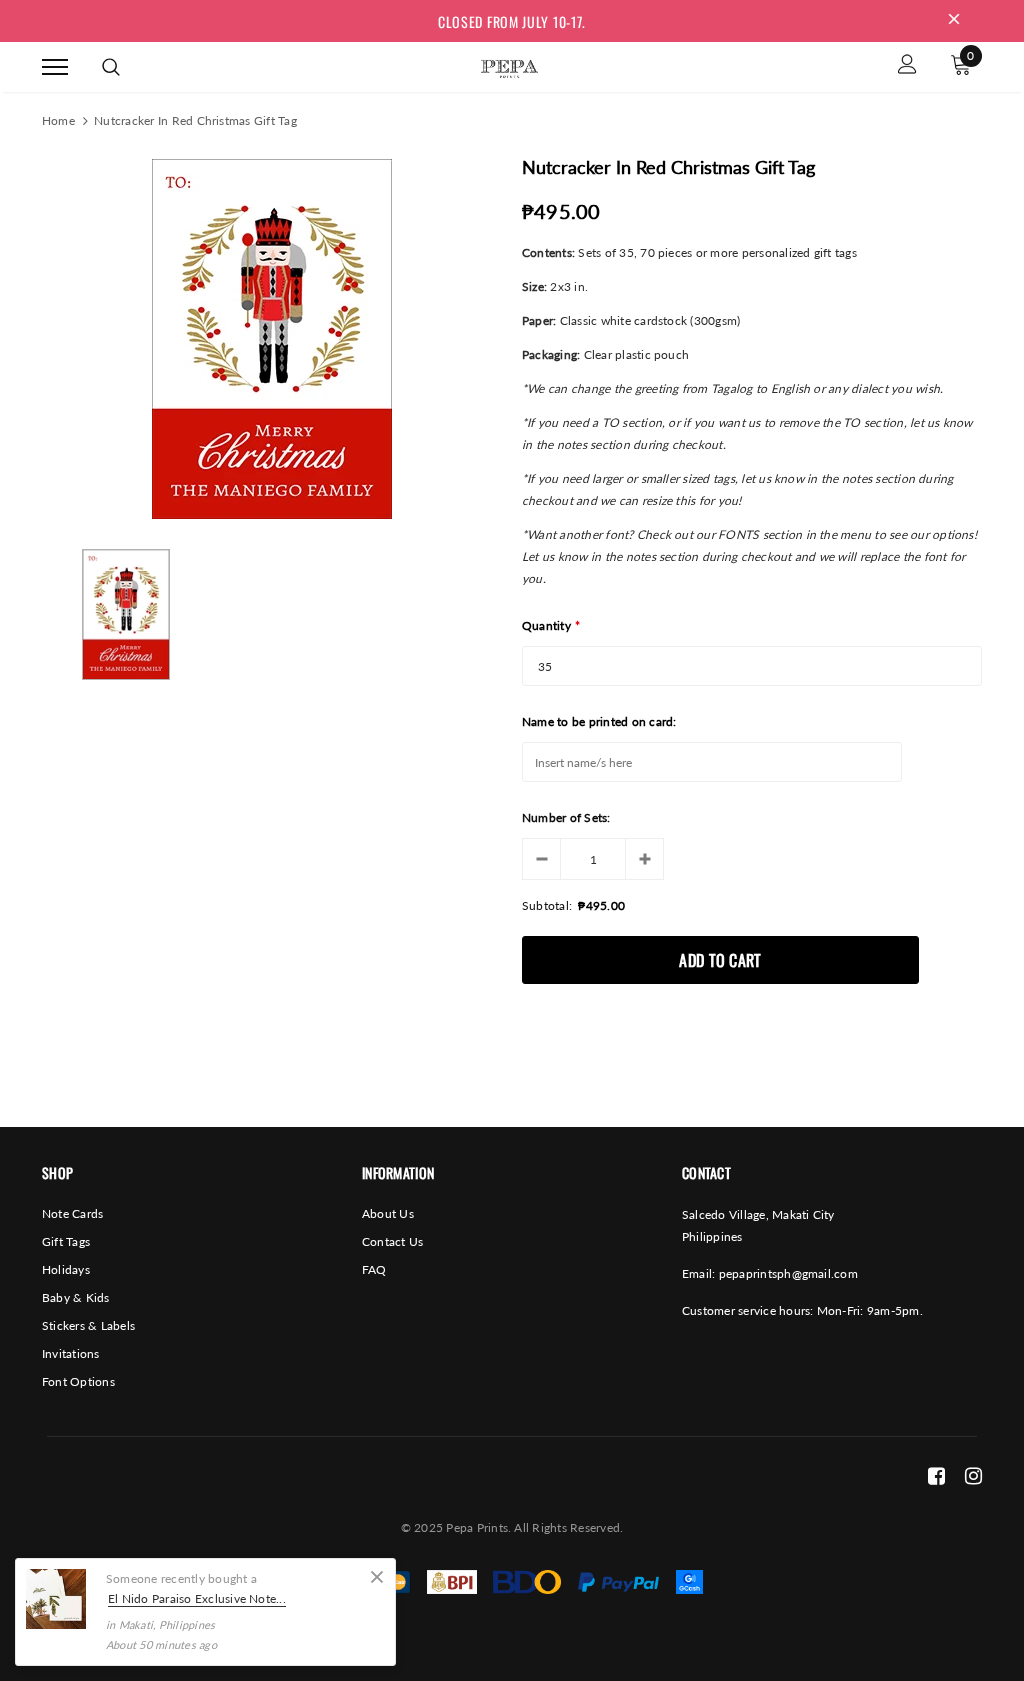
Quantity (551, 625)
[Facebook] (936, 1475)
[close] (954, 21)
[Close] (377, 1577)
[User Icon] (907, 66)
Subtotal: (547, 905)
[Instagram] (973, 1475)
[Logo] (509, 65)
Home (58, 120)
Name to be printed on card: (599, 721)
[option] (272, 339)
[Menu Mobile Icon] (55, 66)
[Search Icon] (111, 67)
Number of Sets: (566, 817)
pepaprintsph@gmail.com (788, 1273)
